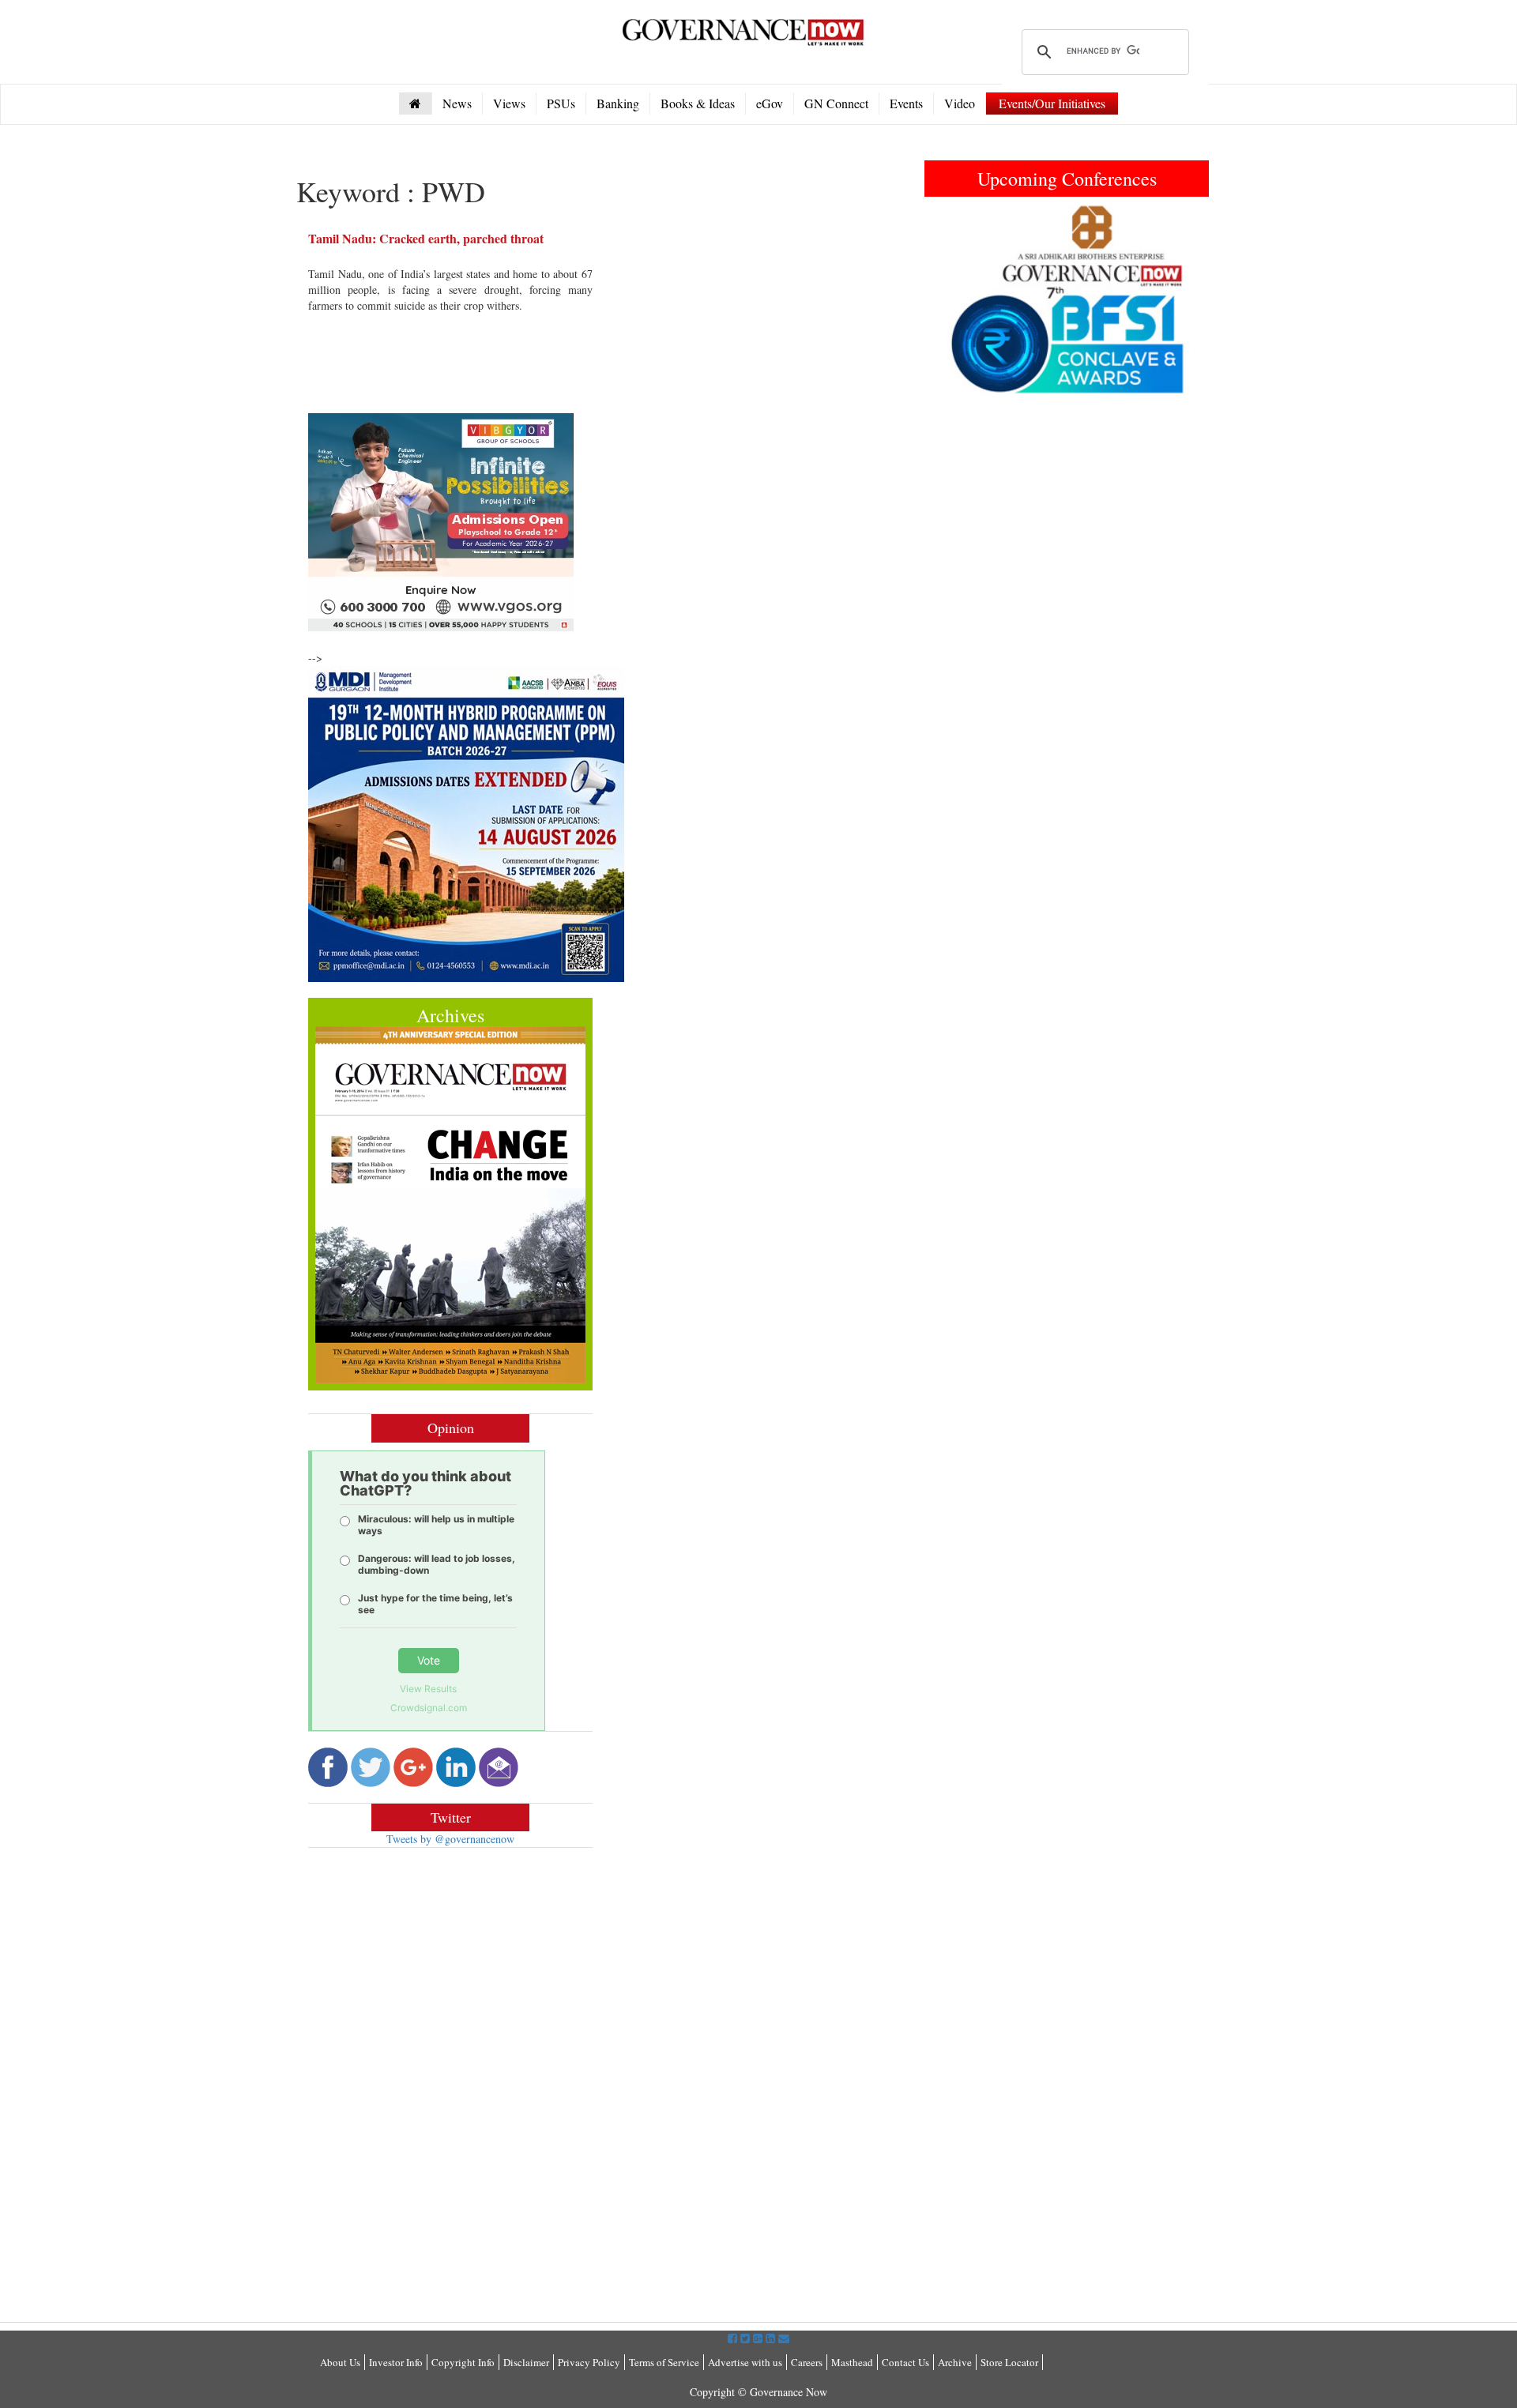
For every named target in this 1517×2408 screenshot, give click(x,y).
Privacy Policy (589, 2362)
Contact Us (905, 2362)
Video (960, 103)
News (457, 103)
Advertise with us (745, 2362)
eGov (770, 103)
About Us (340, 2362)
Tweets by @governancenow (450, 1839)
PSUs (561, 103)
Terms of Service (664, 2362)
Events (906, 103)
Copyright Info (463, 2362)
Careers (807, 2362)
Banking (618, 103)
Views (509, 103)
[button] (946, 299)
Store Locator (1009, 2362)
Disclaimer (526, 2362)
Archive (955, 2362)
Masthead (852, 2362)
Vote (429, 1660)
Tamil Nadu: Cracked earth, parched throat (426, 238)
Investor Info (396, 2362)
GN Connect (836, 103)
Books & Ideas (698, 103)
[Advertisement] (441, 1974)
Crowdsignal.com (429, 1708)
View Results (428, 1689)
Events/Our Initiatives (1052, 103)
